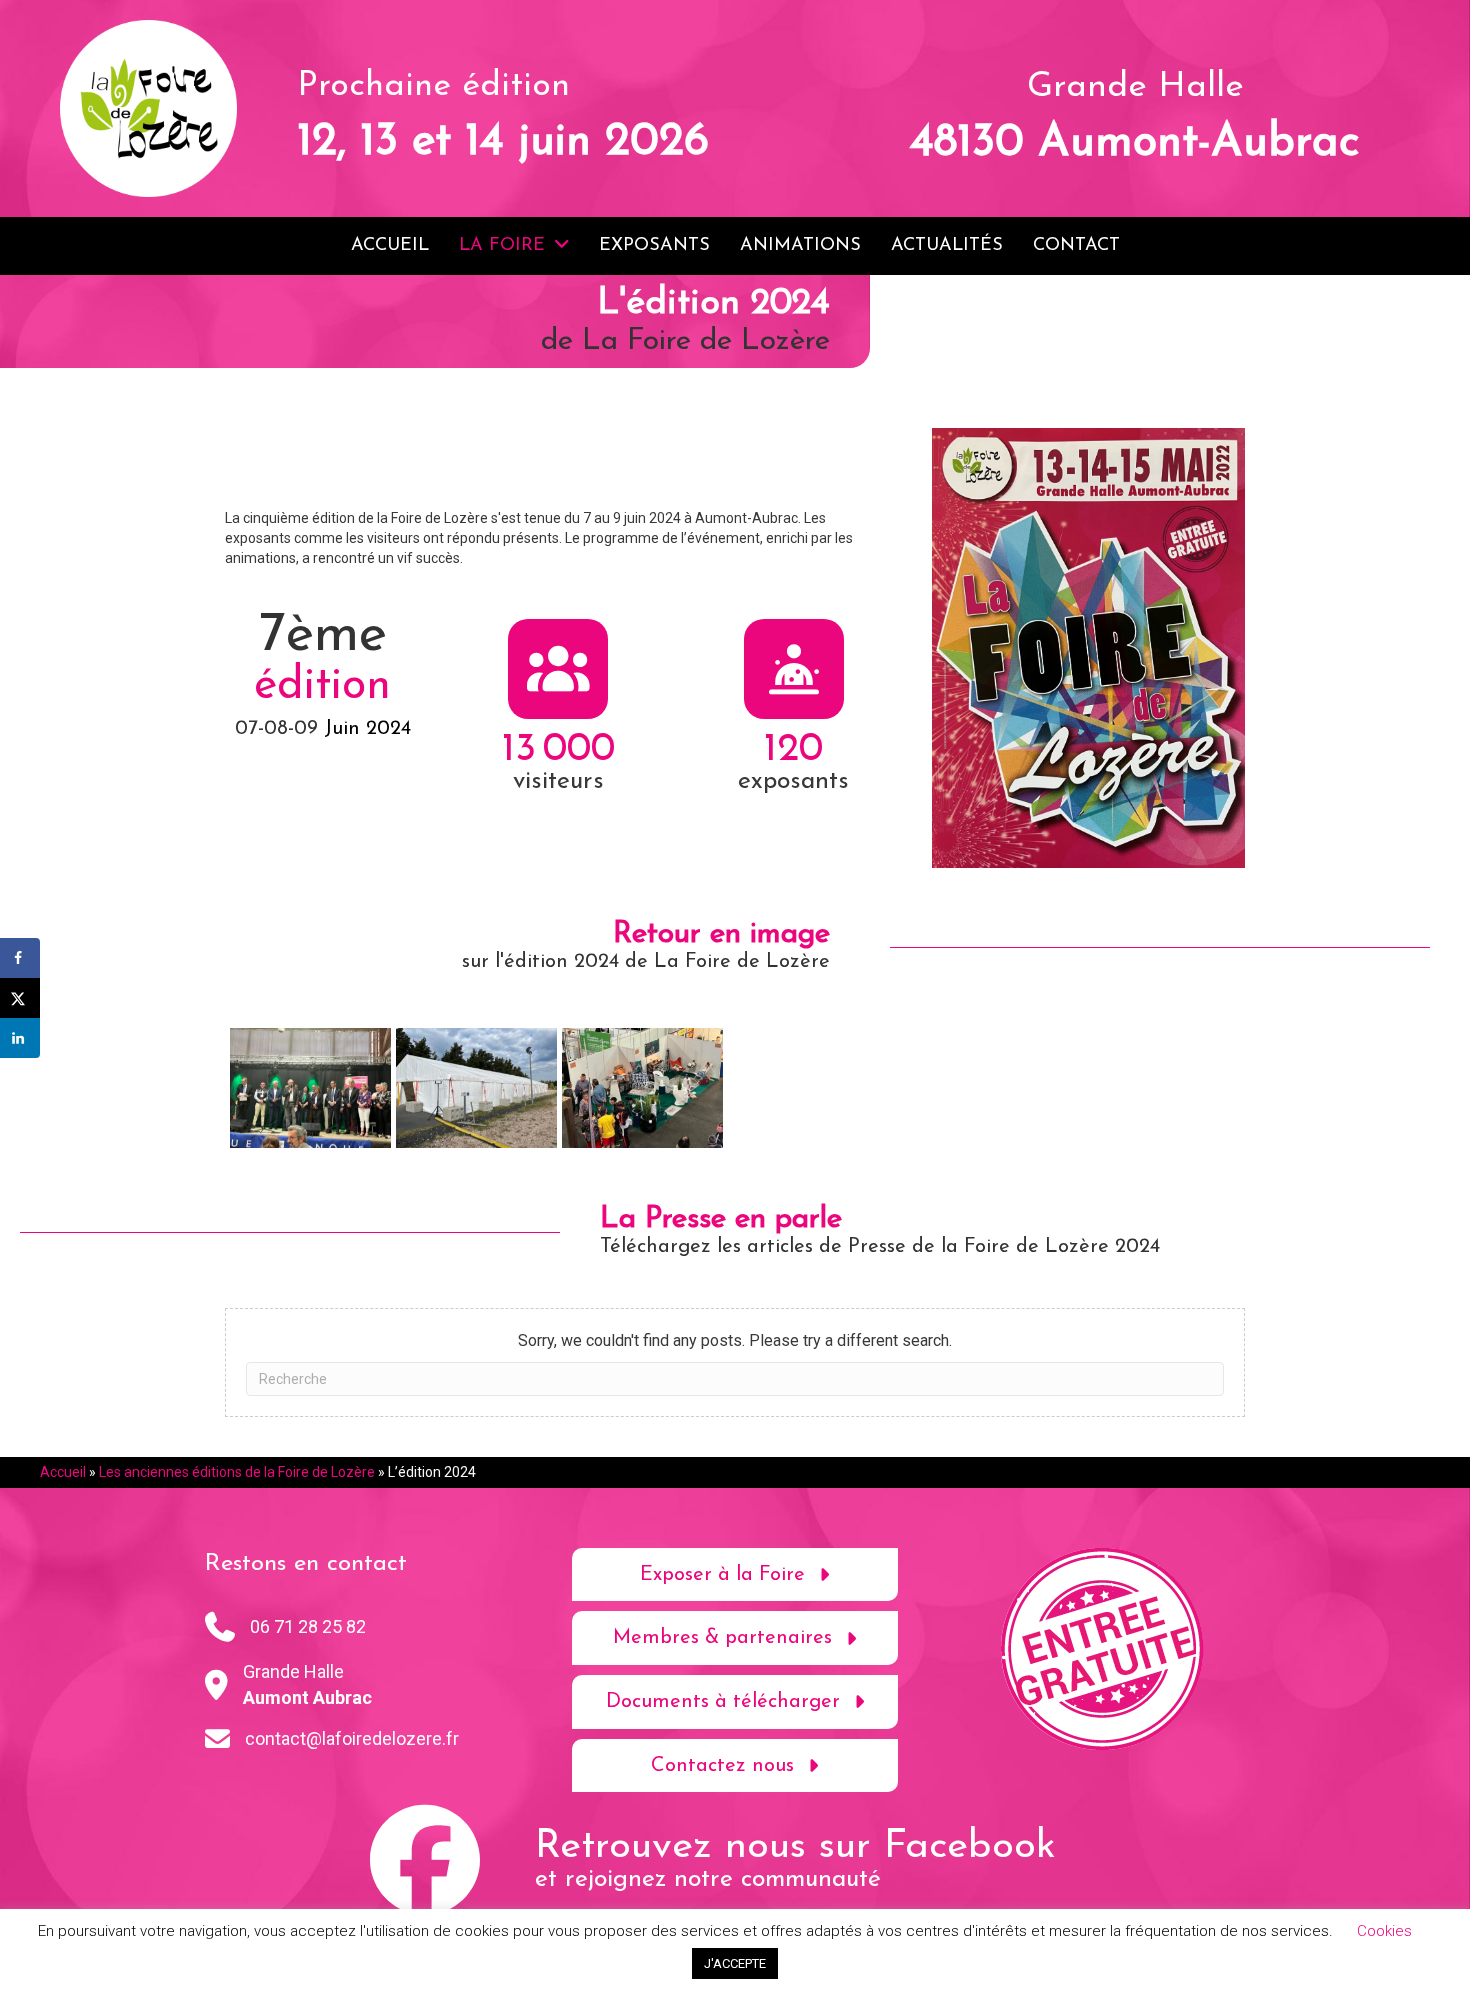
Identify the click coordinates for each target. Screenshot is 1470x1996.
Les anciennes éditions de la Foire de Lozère (237, 1472)
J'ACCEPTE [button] (735, 1963)
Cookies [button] (1384, 1931)
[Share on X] (20, 998)
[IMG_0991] (310, 1088)
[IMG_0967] (476, 1088)
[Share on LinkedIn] (20, 1038)
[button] (735, 1575)
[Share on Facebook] (20, 958)
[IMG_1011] (642, 1088)
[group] (559, 704)
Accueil (63, 1472)
